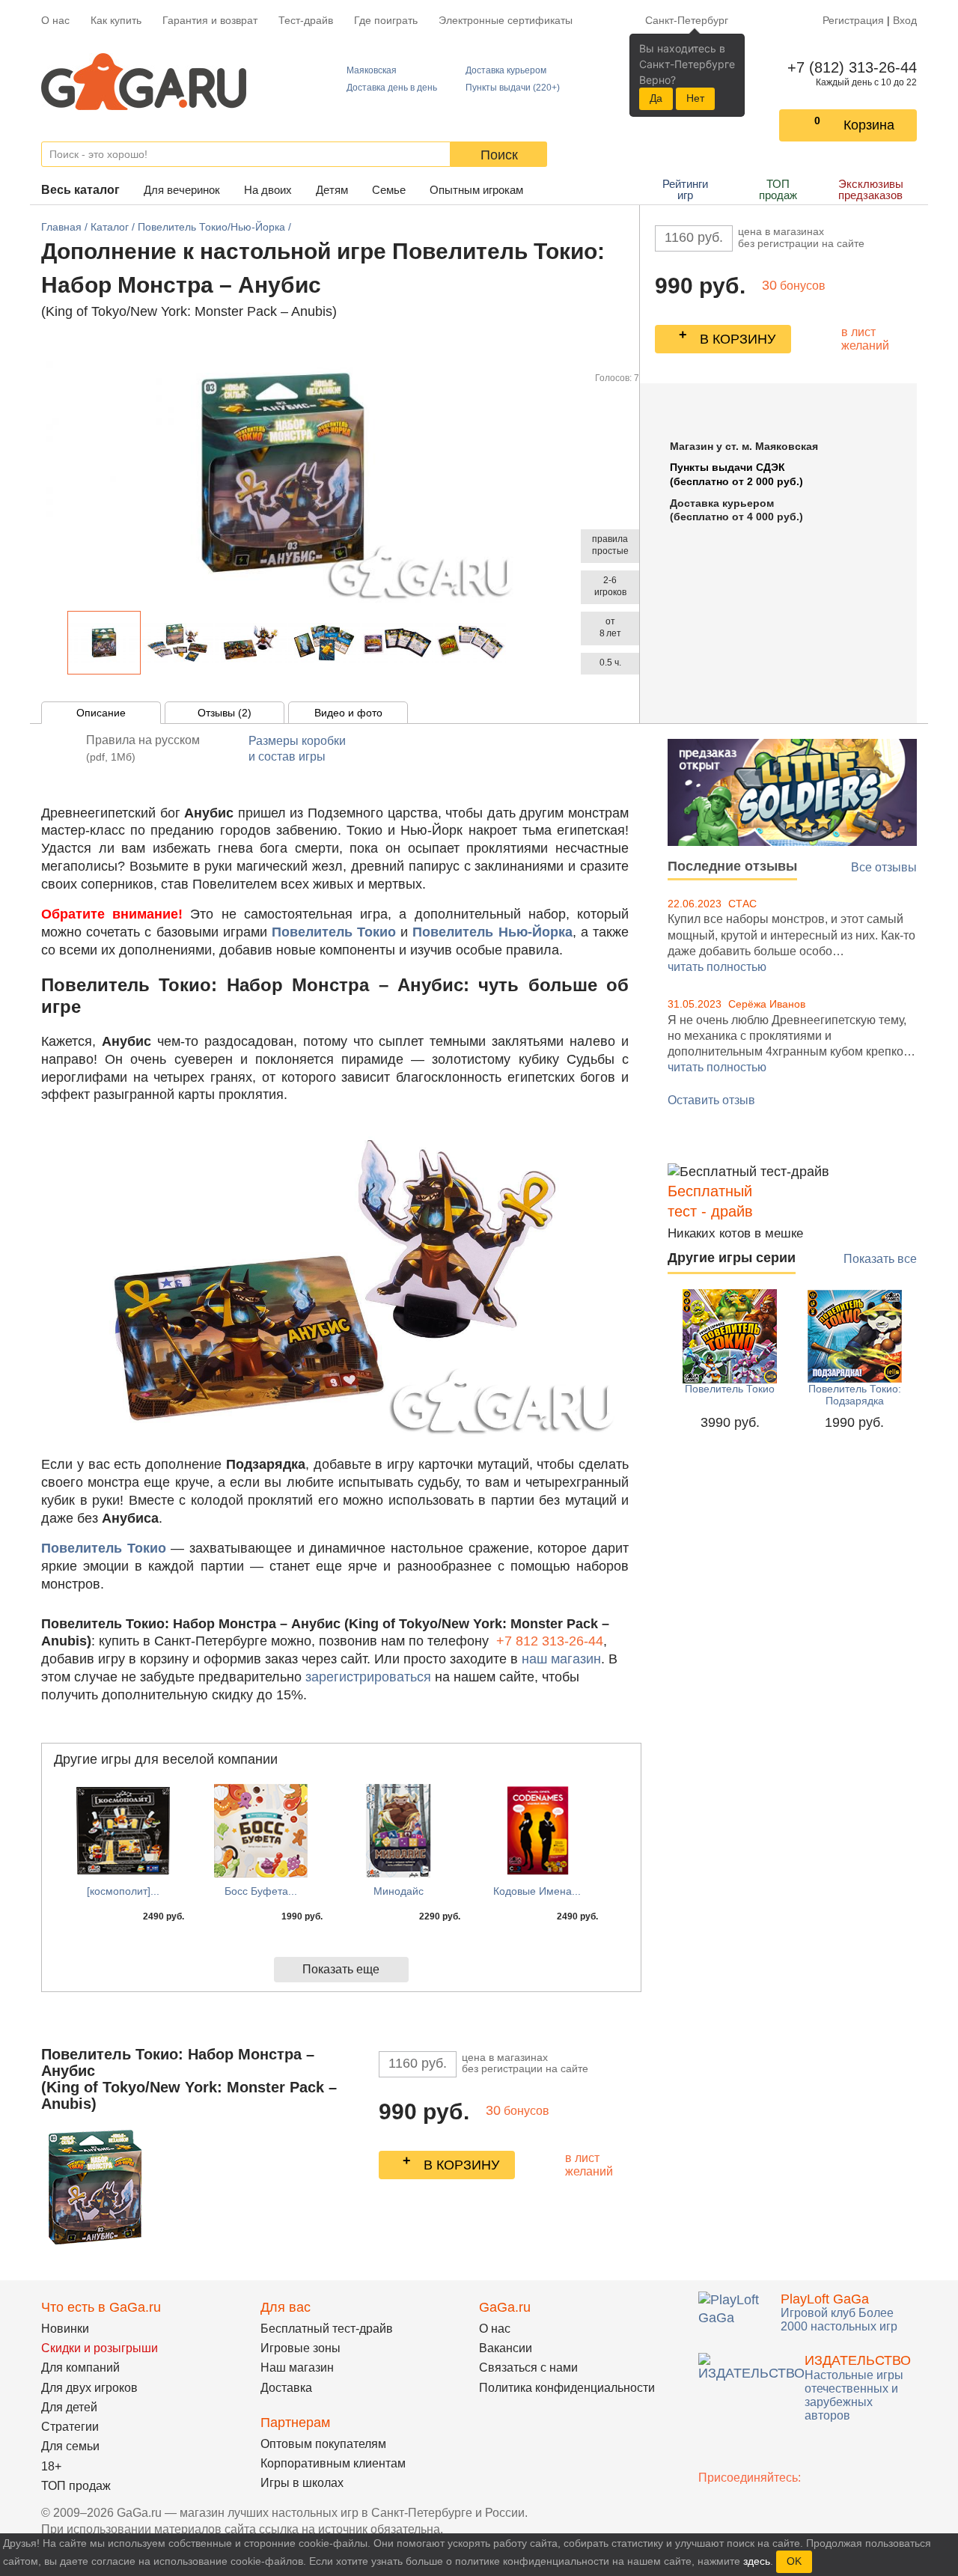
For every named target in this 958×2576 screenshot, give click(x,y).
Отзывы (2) (225, 713)
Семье (389, 190)
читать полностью (717, 967)
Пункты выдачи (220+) (513, 88)
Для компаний (80, 2368)
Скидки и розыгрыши (100, 2348)
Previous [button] (59, 643)
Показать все (880, 1259)
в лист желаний (865, 339)
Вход (905, 20)
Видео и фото (348, 713)
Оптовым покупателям (323, 2444)
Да (656, 98)
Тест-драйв (306, 20)
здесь (757, 2561)
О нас (55, 20)
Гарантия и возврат (210, 20)
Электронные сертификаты (506, 20)
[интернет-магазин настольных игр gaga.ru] (144, 80)
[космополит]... (123, 1891)
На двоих (268, 190)
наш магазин (561, 1659)
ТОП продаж (778, 189)
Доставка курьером (506, 70)
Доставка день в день (392, 88)
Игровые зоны (300, 2348)
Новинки (65, 2329)
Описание (101, 713)
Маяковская (372, 70)
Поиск (499, 155)
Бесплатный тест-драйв (327, 2329)
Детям (332, 190)
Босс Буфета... (261, 1891)
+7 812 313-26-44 (550, 1641)
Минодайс (399, 1891)
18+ (51, 2466)
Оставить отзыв (711, 1100)
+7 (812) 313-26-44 (849, 67)
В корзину (738, 339)
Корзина (869, 125)
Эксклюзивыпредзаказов (871, 189)
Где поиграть (386, 20)
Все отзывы (884, 867)
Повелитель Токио (730, 1389)
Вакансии (506, 2348)
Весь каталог (80, 190)
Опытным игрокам (476, 190)
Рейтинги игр (685, 189)
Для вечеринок (182, 190)
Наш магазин (297, 2368)
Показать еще (341, 1969)
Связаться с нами (528, 2368)
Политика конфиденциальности (567, 2388)
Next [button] (515, 643)
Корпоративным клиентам (333, 2463)
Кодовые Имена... (537, 1891)
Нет (695, 98)
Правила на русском (143, 748)
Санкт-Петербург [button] (687, 20)
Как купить (116, 20)
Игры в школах (302, 2483)
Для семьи (70, 2446)
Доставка (286, 2388)
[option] (104, 643)
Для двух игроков (89, 2388)
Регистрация (853, 20)
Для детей (69, 2407)
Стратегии (70, 2427)
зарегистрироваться (368, 1677)
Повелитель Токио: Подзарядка (855, 1395)
